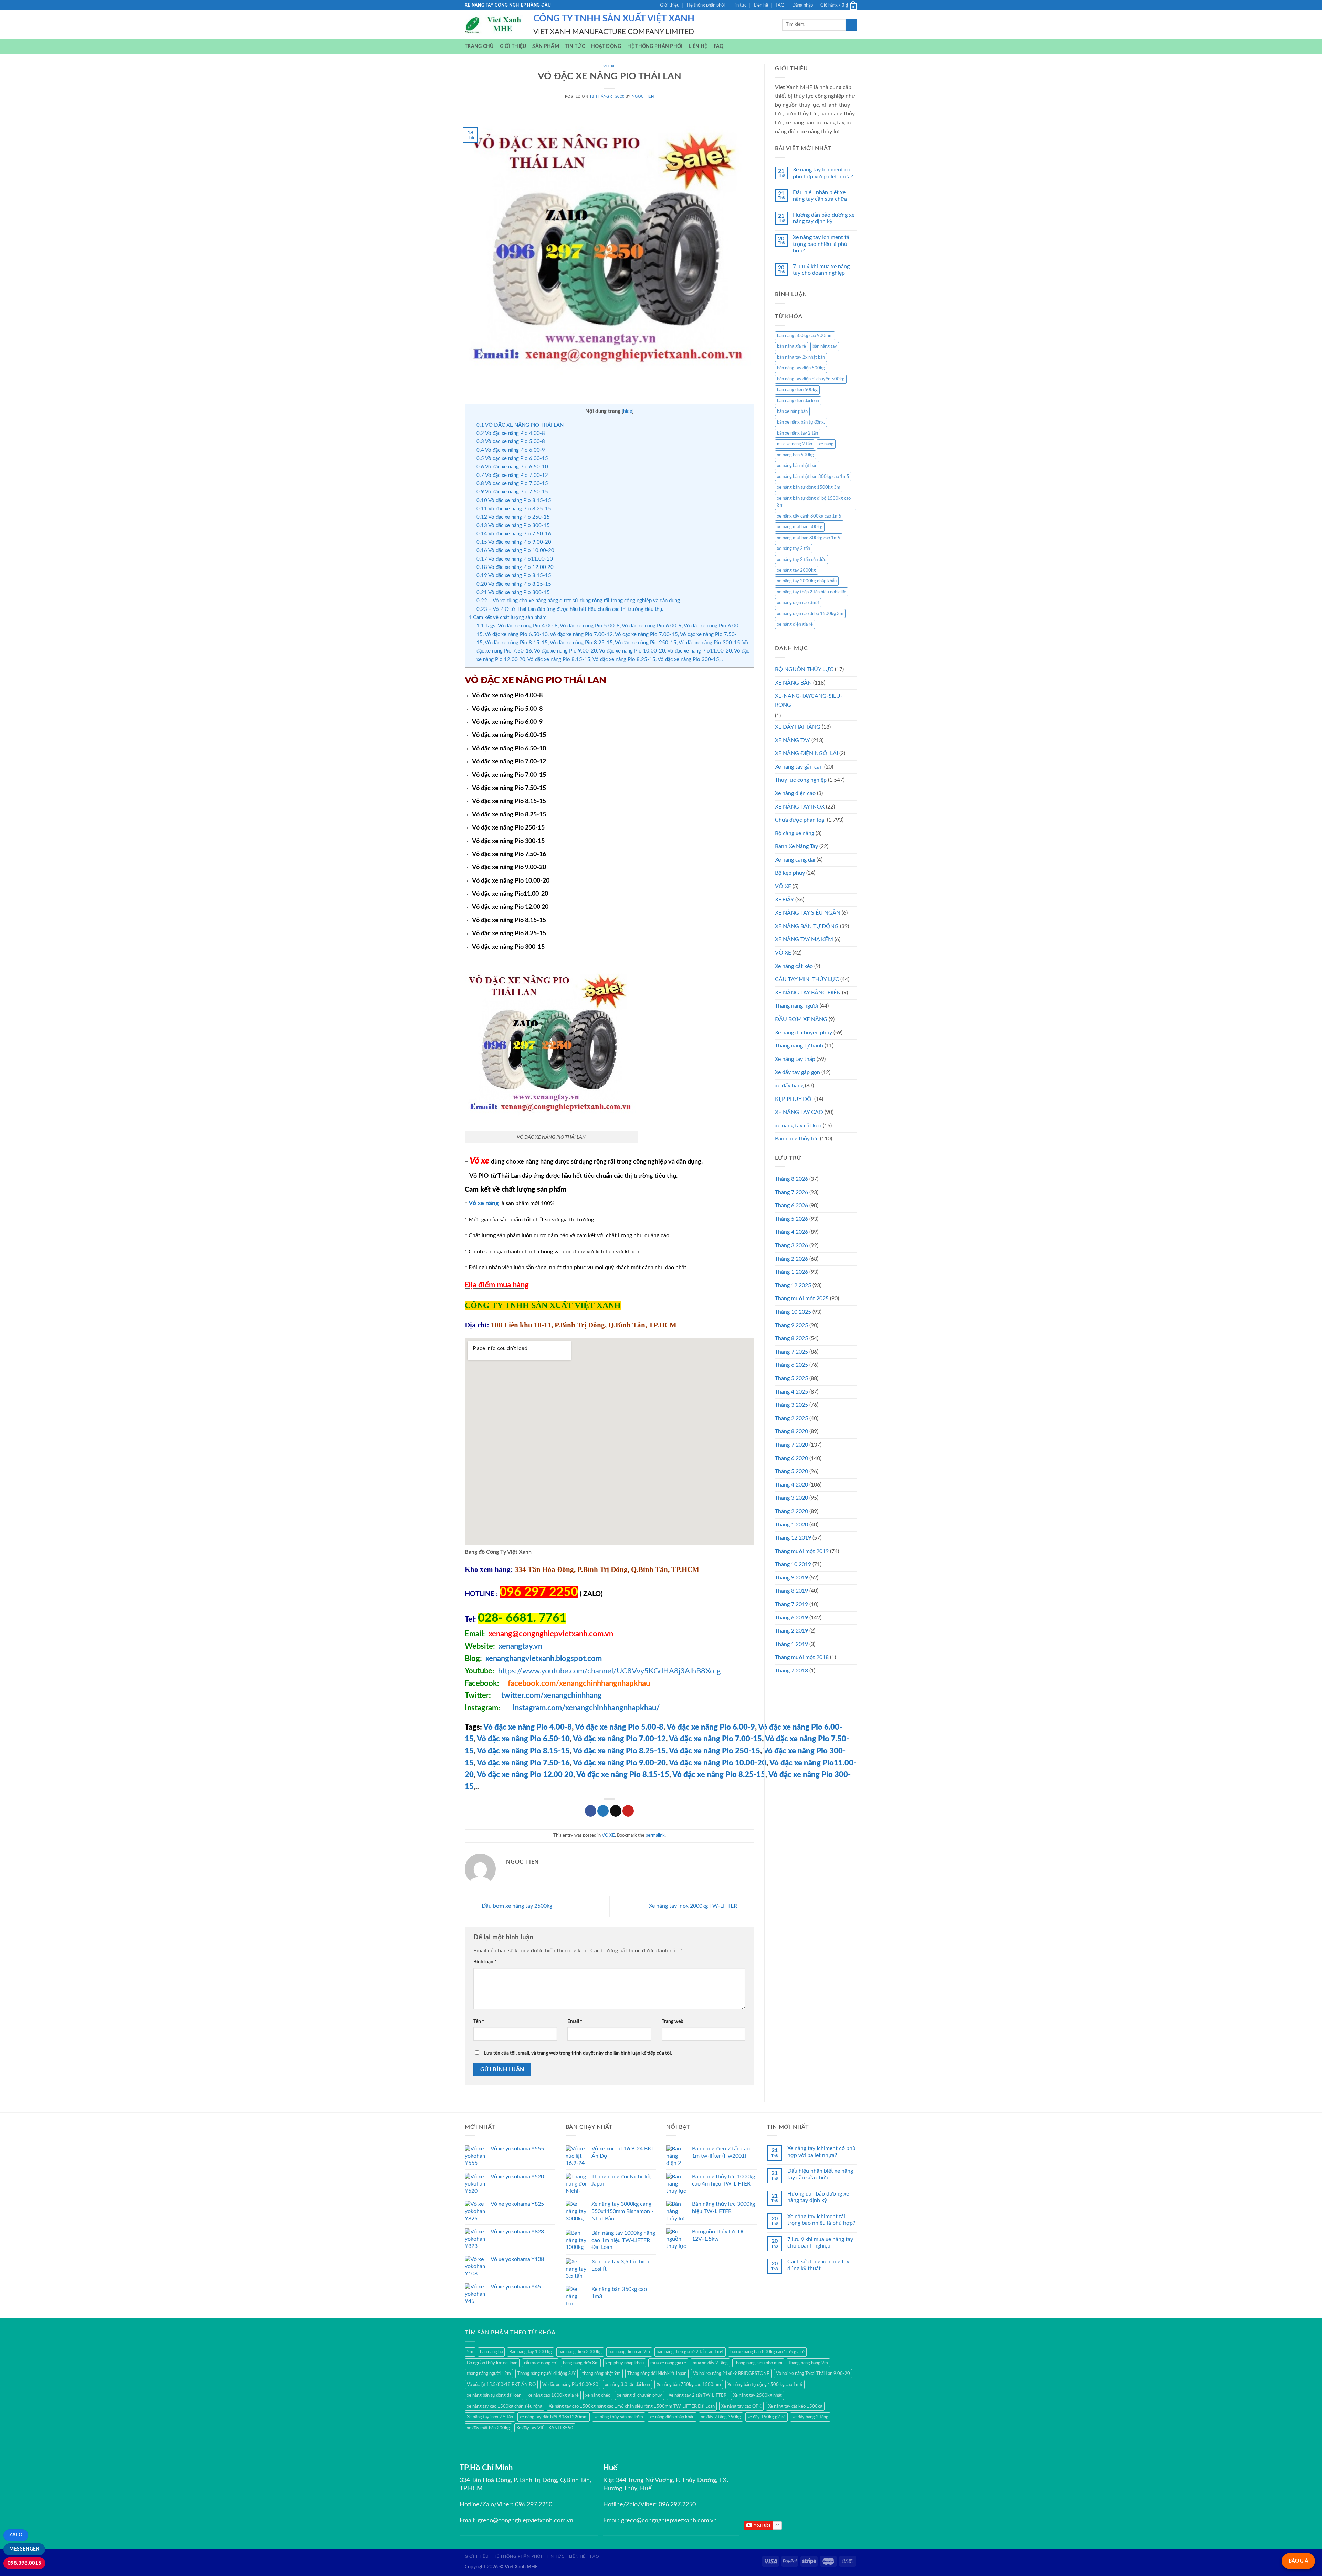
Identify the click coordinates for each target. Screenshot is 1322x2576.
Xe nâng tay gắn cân (799, 767)
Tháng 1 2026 (791, 1272)
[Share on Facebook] (591, 1811)
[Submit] (852, 25)
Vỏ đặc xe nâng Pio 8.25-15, (620, 1751)
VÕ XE (783, 886)
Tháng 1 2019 (791, 1644)
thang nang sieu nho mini (758, 2363)
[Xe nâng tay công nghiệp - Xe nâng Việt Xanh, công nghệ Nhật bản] (494, 25)
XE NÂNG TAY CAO (799, 1112)
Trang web (673, 2021)
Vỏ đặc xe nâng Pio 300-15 (513, 526)
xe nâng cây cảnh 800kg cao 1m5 (809, 516)
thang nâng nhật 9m (601, 2374)
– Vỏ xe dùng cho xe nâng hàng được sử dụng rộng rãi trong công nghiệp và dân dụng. (579, 601)
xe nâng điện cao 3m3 (798, 603)
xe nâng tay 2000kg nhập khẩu (807, 581)
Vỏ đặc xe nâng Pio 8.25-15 (514, 509)
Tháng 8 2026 (791, 1179)
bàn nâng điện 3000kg (580, 2352)
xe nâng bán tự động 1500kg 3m (809, 487)
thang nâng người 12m (489, 2374)
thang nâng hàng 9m (808, 2363)
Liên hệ (761, 5)
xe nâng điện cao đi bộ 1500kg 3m (810, 614)
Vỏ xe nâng (484, 1203)
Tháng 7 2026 (791, 1192)
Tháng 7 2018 (791, 1671)
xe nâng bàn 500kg (795, 455)
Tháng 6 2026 (791, 1206)
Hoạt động (606, 46)
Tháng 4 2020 (791, 1485)
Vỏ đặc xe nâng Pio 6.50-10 (512, 467)
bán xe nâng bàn (792, 411)
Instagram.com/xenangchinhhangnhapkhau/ (586, 1708)
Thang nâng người (797, 1006)
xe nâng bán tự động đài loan (494, 2395)
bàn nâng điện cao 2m (629, 2352)
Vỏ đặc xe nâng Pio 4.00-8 (511, 433)
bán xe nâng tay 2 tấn (798, 433)
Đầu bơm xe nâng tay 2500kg (516, 1906)
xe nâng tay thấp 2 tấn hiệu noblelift (811, 592)
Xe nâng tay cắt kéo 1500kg (795, 2406)
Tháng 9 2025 (791, 1325)
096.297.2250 (534, 2505)
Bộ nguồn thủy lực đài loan (492, 2363)
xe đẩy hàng (789, 1086)
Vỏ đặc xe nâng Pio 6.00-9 (511, 450)
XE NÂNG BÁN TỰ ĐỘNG (807, 926)
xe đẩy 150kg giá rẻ (767, 2417)
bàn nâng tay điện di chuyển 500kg (811, 379)
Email (575, 2021)
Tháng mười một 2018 (802, 1657)
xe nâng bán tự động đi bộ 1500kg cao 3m (814, 502)
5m (470, 2352)
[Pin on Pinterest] (628, 1811)
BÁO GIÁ (1298, 2561)
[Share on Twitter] (603, 1811)
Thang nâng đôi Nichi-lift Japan (657, 2374)
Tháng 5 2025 (791, 1378)
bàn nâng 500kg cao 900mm (805, 336)
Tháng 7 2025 (791, 1352)
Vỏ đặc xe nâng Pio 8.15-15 (514, 500)
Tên (479, 2021)
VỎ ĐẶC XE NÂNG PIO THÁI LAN (520, 425)
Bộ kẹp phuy (790, 873)
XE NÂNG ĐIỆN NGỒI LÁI (806, 753)
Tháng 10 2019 (793, 1564)
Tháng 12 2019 (793, 1538)
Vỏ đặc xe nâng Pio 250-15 (513, 517)
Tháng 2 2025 (791, 1418)
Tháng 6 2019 (791, 1618)
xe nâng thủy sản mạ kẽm (619, 2417)
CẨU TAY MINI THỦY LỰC (807, 979)
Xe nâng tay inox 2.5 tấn (490, 2417)
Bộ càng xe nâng (795, 833)
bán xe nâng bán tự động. (801, 422)
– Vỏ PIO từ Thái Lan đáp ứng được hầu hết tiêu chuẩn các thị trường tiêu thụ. (570, 609)
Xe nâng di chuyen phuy (804, 1033)
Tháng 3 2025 (791, 1405)
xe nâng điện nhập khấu (672, 2417)
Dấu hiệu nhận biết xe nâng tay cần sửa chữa (820, 196)
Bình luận (485, 1962)
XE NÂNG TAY (793, 740)
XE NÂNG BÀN (793, 683)
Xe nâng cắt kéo (794, 966)
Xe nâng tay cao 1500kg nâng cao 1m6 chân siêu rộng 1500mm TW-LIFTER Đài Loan (632, 2406)
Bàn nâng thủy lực (797, 1139)
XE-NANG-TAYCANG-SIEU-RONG (809, 700)
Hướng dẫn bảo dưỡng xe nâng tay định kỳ (824, 218)
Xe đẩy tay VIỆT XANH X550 (545, 2428)
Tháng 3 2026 (791, 1245)
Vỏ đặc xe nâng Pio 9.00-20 (514, 542)
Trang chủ (479, 46)
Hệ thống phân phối (706, 5)
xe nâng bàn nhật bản (797, 466)
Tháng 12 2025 (793, 1285)
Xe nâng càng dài (795, 860)
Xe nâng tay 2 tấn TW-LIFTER (697, 2395)
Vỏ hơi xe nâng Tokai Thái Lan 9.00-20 (813, 2374)
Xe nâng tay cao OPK (741, 2406)
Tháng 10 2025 (793, 1312)
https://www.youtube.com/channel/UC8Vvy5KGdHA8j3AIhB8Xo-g (609, 1671)
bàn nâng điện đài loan (798, 401)
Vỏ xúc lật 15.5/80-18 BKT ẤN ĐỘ (501, 2385)
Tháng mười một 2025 (802, 1299)
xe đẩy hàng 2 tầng (810, 2417)
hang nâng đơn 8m (581, 2363)
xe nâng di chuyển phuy (639, 2395)
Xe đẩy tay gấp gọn (798, 1072)
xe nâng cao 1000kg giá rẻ (553, 2395)
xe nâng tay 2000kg (796, 570)
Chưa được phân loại (800, 820)
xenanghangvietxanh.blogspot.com (544, 1659)
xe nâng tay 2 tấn (794, 549)
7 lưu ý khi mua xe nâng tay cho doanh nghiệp (821, 270)
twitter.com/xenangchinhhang (552, 1696)
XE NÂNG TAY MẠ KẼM (804, 939)
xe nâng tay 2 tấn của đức (801, 560)
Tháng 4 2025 (791, 1392)
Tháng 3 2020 (791, 1498)
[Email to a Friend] (616, 1811)
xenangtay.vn (520, 1646)
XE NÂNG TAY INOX (800, 807)
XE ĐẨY (784, 900)
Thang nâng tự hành (799, 1046)
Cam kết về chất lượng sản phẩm (507, 618)
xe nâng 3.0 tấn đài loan (627, 2385)
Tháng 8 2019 (791, 1591)
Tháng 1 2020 (791, 1525)
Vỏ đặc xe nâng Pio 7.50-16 (514, 534)
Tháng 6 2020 (791, 1458)
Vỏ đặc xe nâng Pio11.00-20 (515, 559)
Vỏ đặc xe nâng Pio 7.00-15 (512, 484)
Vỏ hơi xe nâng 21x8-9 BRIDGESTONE (731, 2374)
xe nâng (826, 444)
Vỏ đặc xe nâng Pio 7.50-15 (512, 492)
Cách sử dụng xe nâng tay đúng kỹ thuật (818, 2265)
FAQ (780, 5)
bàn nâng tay (825, 346)
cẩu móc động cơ (540, 2363)
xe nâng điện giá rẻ (795, 624)
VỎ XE (609, 66)
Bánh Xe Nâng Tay (796, 846)
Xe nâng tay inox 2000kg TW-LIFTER (694, 1906)
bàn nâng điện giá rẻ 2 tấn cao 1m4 (690, 2352)
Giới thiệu (670, 5)
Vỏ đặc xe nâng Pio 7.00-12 (512, 475)
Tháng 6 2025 (791, 1365)
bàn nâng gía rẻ (791, 346)
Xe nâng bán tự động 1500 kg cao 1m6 (765, 2385)
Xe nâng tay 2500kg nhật (757, 2395)
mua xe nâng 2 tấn (795, 444)
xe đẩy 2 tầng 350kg (721, 2417)
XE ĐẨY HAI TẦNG (798, 727)
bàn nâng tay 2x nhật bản (801, 357)
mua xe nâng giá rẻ (668, 2363)
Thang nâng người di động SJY (547, 2374)
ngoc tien (643, 97)
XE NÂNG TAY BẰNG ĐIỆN (808, 993)
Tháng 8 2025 (791, 1338)
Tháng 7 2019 (791, 1604)
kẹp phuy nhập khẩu (625, 2363)
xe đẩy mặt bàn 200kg (488, 2428)
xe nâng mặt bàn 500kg (800, 527)
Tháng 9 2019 (791, 1578)
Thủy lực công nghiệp (801, 780)
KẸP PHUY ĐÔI (794, 1099)
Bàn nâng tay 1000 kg (531, 2352)
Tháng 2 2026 (791, 1259)
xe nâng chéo (598, 2395)
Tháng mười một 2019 (802, 1551)
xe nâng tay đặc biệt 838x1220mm (554, 2417)
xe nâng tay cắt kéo (798, 1126)
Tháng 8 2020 (791, 1431)
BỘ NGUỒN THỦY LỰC (804, 669)
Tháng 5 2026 (791, 1219)
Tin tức (739, 5)
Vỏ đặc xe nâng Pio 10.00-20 (515, 550)
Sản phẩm (545, 46)
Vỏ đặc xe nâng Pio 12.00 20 (515, 567)
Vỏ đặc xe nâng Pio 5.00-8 (511, 442)
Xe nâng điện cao (795, 793)
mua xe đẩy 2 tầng (710, 2363)
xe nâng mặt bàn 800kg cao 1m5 (809, 538)
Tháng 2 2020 (791, 1511)
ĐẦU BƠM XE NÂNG (801, 1019)
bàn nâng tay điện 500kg (801, 368)
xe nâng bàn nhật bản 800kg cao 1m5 (813, 477)
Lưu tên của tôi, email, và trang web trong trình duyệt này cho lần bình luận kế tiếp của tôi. (578, 2053)
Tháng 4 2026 (791, 1232)
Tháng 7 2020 (791, 1445)
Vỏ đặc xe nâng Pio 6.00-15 (512, 458)
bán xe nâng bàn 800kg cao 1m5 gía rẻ (767, 2352)
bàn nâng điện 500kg (797, 390)
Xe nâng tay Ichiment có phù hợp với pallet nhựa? (823, 173)
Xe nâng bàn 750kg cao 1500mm (689, 2385)
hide (628, 411)
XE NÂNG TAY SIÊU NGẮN (808, 913)
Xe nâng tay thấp (795, 1059)
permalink (655, 1835)
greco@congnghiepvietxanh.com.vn (525, 2521)
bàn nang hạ (491, 2352)
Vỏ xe (479, 1161)
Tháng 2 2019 (791, 1631)
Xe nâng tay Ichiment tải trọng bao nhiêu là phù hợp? (822, 244)
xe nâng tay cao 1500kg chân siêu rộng (505, 2406)
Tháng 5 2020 (791, 1471)
